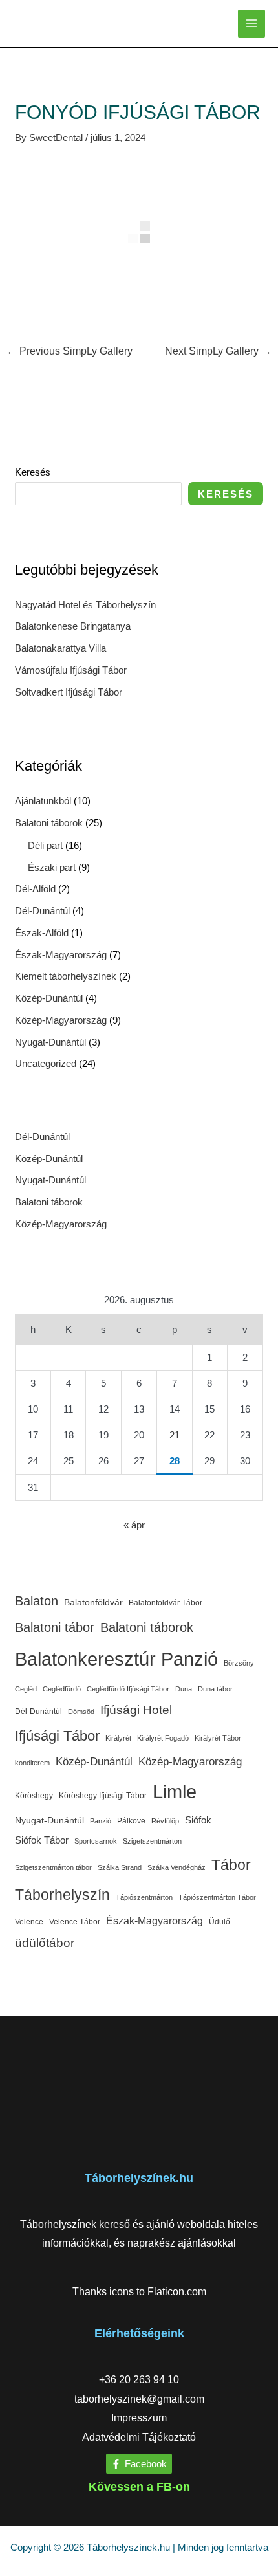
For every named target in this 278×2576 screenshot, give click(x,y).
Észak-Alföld (42, 933)
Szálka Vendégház (176, 1867)
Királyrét (118, 1738)
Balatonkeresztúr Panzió (116, 1659)
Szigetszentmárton (152, 1841)
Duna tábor (215, 1689)
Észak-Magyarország (61, 955)
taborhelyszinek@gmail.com (139, 2399)
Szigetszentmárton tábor (53, 1867)
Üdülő (219, 1922)
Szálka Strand (120, 1867)
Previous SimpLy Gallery (69, 351)
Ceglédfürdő (62, 1689)
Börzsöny (239, 1663)
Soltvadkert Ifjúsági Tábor (69, 692)
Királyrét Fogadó (163, 1738)
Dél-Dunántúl (42, 911)
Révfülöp (165, 1821)
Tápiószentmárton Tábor (217, 1897)
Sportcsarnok (96, 1841)
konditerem (32, 1763)
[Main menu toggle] (252, 24)
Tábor (231, 1865)
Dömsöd (81, 1712)
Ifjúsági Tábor (57, 1736)
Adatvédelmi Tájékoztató (139, 2437)
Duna (184, 1689)
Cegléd (26, 1689)
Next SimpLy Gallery (218, 351)
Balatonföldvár (93, 1602)
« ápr (134, 1525)
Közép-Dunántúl (49, 998)
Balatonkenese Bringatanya (73, 626)
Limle (175, 1791)
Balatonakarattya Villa (60, 648)
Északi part (52, 867)
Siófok (198, 1820)
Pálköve (131, 1821)
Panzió (101, 1821)
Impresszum (139, 2418)
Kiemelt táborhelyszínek (66, 976)
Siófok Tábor (42, 1840)
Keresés (33, 472)
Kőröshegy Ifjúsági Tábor (103, 1796)
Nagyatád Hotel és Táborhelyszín (85, 605)
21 (175, 1435)
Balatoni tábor (55, 1627)
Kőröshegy (34, 1796)
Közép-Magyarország (61, 1020)
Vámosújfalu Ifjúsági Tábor (71, 670)
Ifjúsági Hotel (136, 1710)
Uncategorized (46, 1063)
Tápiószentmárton (144, 1897)
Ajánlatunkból (43, 801)
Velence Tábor (75, 1922)
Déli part (45, 845)
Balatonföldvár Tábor (166, 1603)
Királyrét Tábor (218, 1738)
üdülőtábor (45, 1943)
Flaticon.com (177, 2292)
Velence (29, 1922)
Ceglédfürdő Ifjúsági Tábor (128, 1689)
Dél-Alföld (35, 889)
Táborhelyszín (62, 1895)
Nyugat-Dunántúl (50, 1042)
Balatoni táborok (49, 823)
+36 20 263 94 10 (139, 2380)
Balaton (37, 1601)
